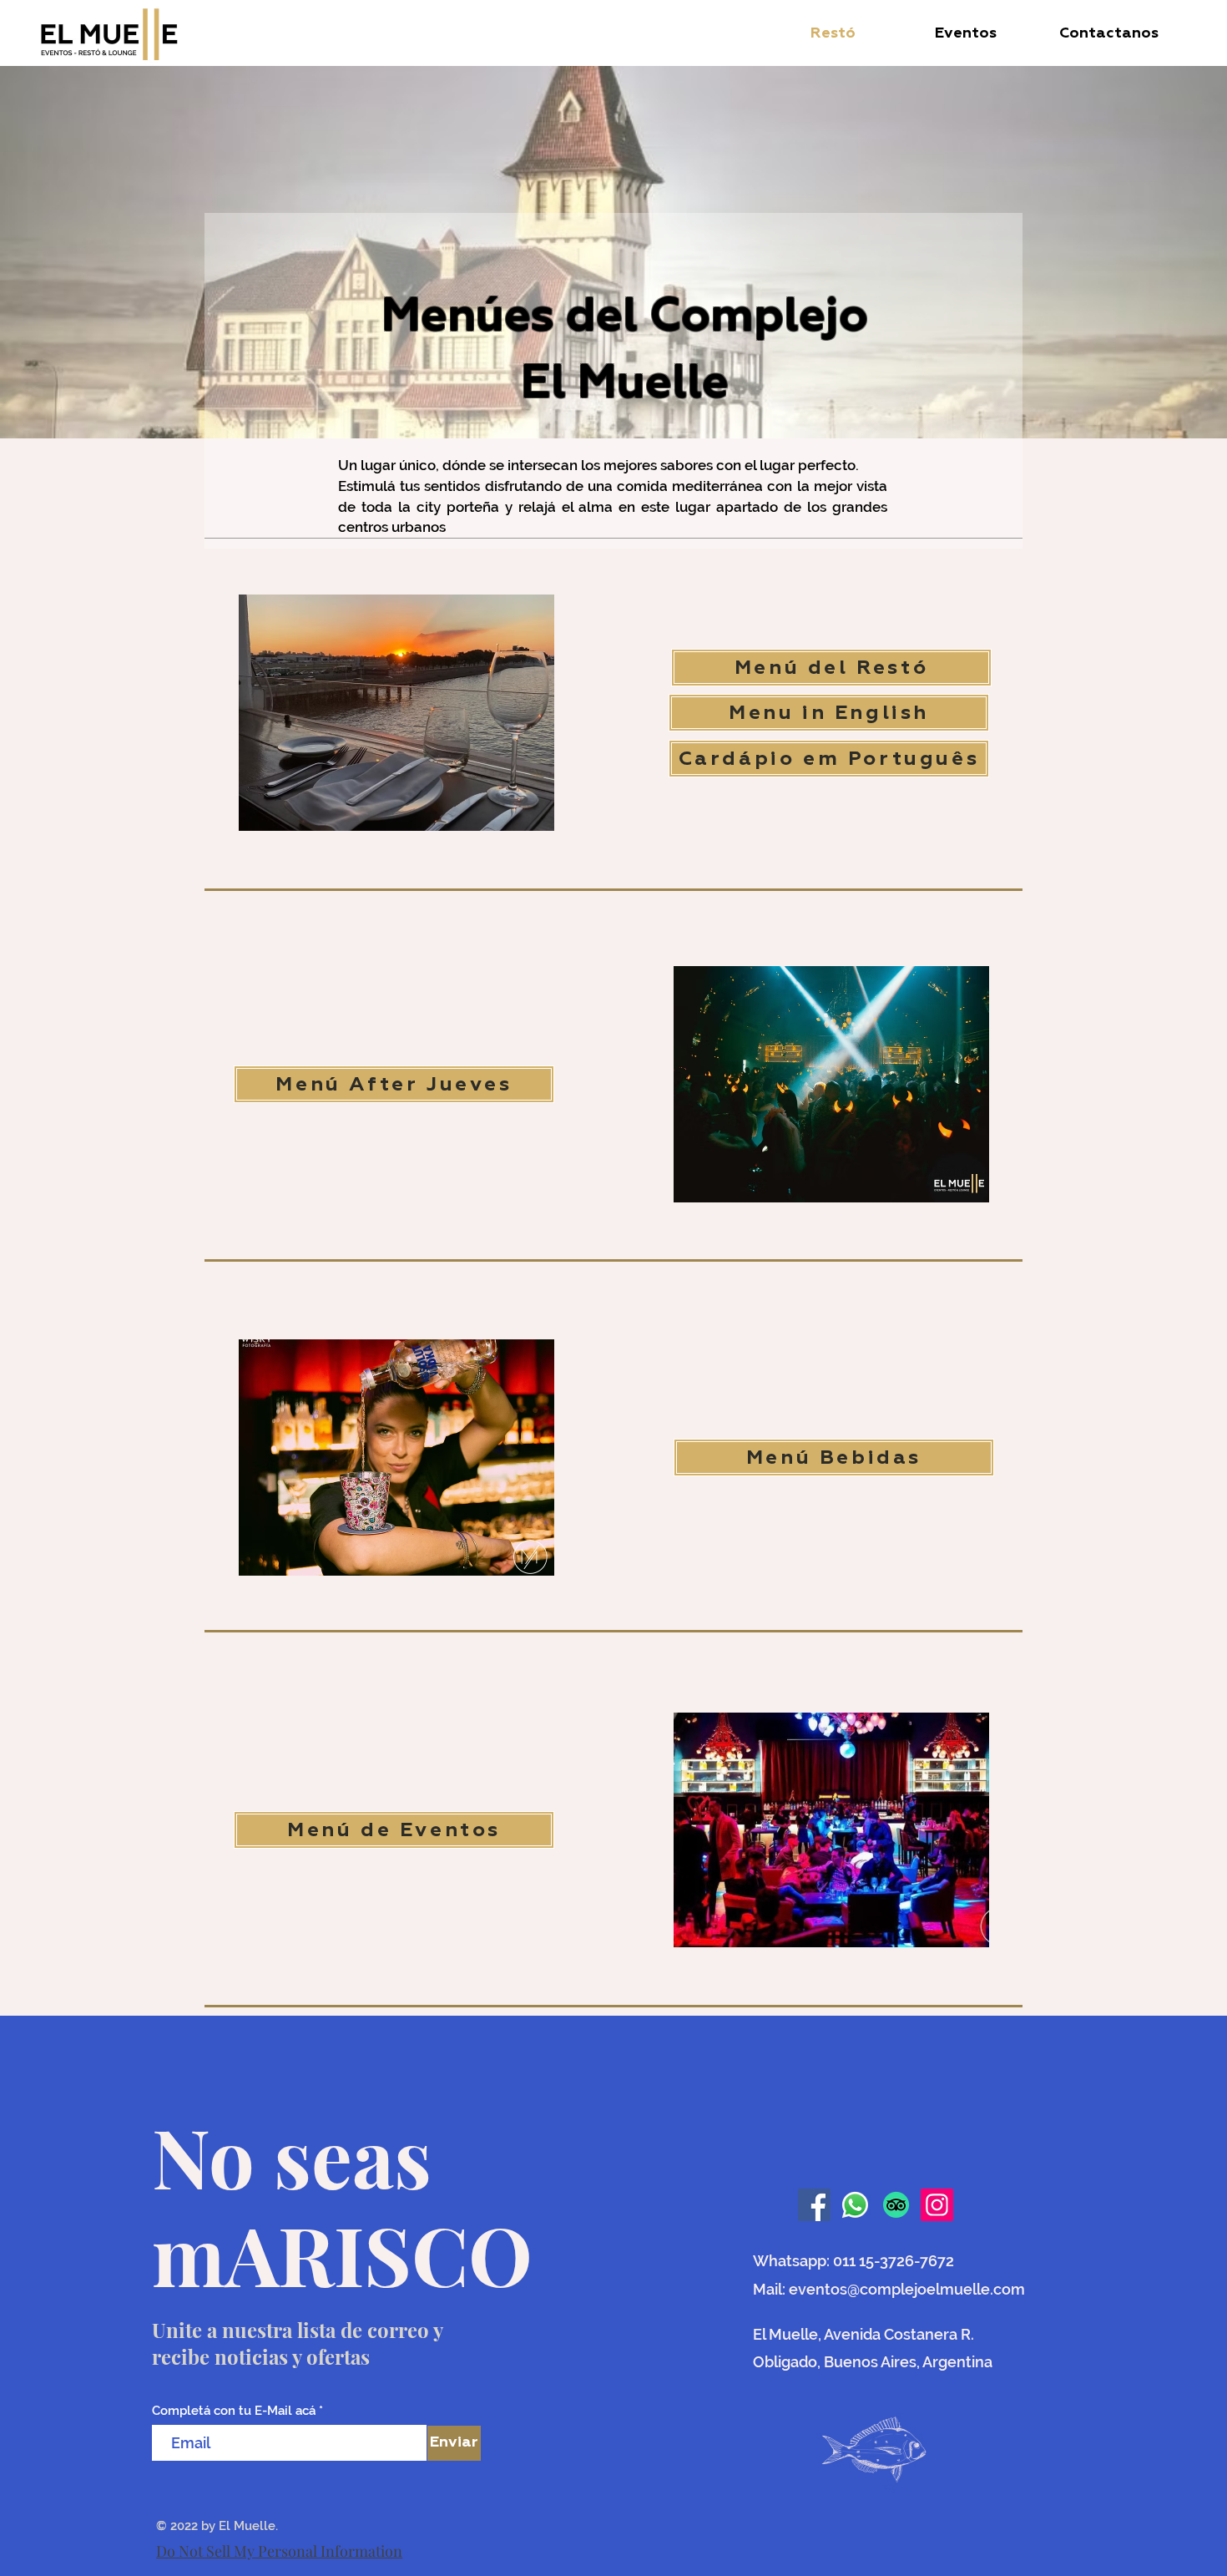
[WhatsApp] (855, 2205)
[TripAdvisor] (896, 2205)
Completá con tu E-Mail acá (234, 2411)
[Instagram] (937, 2205)
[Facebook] (814, 2205)
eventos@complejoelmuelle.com (907, 2289)
